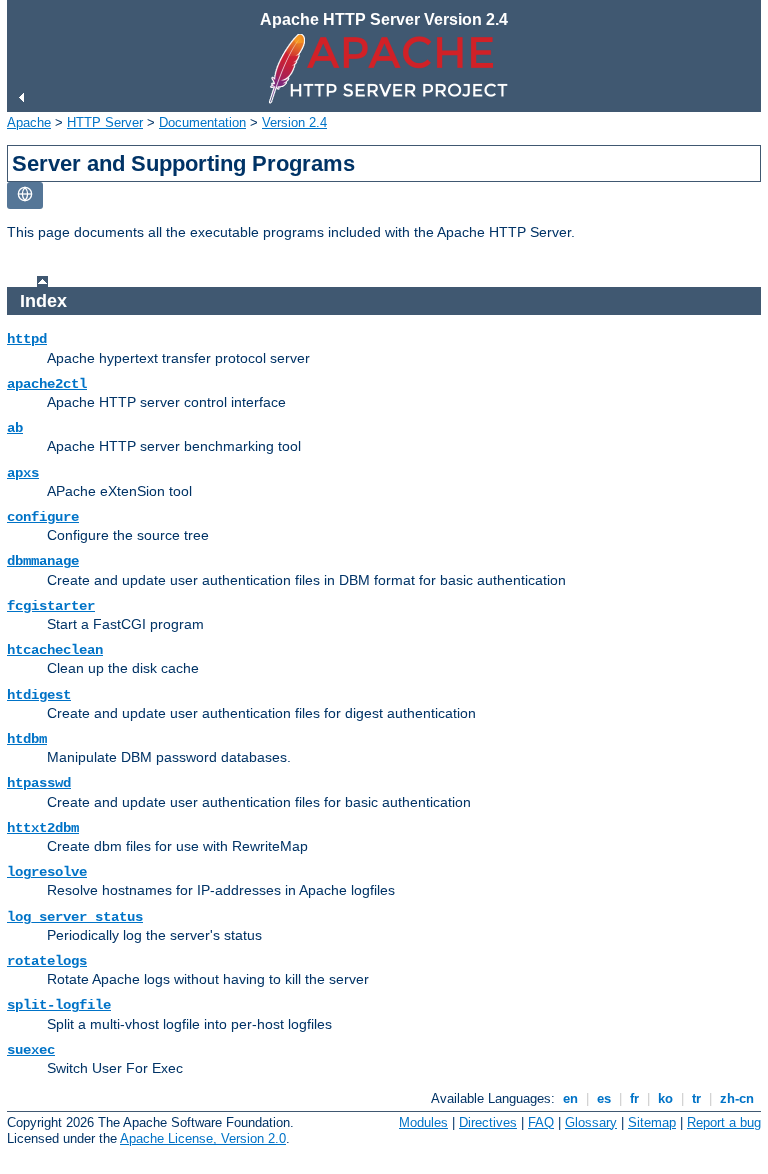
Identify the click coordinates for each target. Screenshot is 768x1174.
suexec (31, 1050)
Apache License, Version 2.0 (203, 1138)
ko (665, 1098)
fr (634, 1098)
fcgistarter (51, 606)
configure (43, 517)
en (570, 1098)
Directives (488, 1122)
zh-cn (737, 1098)
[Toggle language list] (25, 195)
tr (696, 1098)
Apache (29, 122)
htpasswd (39, 783)
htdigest (39, 695)
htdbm (27, 739)
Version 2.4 (294, 122)
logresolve (47, 872)
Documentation (202, 122)
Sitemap (652, 1122)
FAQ (541, 1122)
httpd (27, 339)
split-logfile (59, 1005)
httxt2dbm (43, 828)
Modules (423, 1122)
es (604, 1098)
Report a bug (724, 1122)
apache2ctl (47, 384)
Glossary (591, 1122)
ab (15, 428)
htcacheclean (55, 650)
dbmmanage (43, 561)
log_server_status (75, 917)
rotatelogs (47, 961)
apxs (23, 473)
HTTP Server (105, 122)
